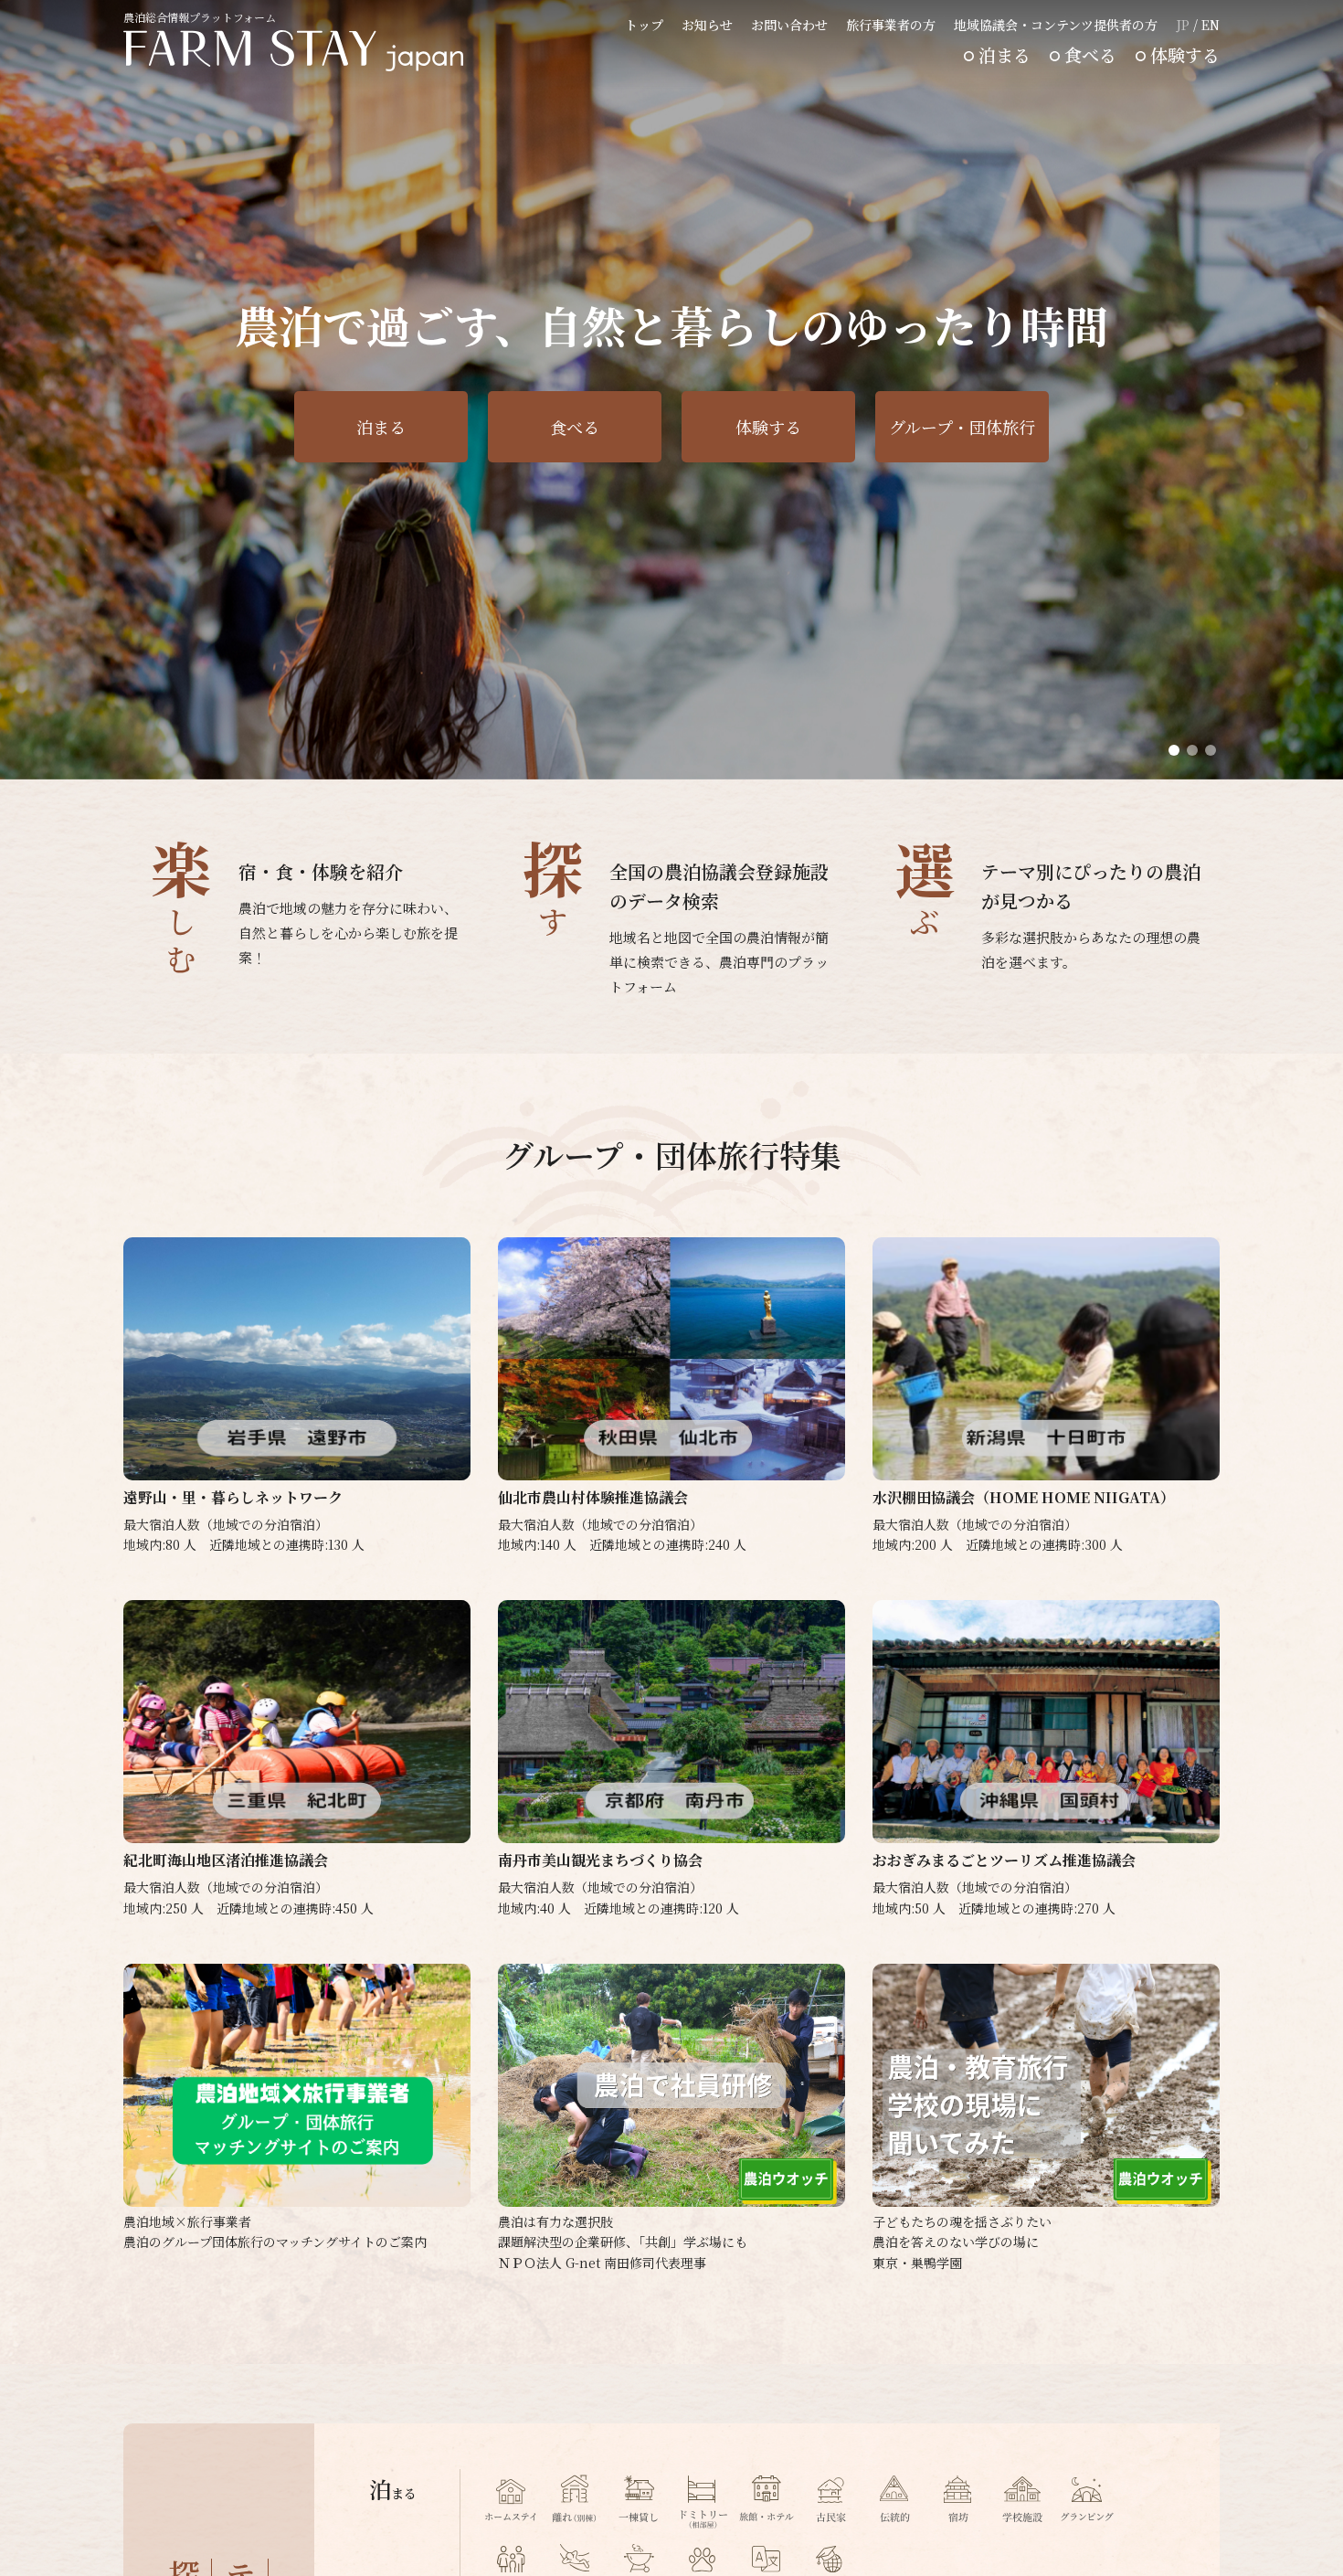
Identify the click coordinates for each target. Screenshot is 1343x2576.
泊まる (1005, 54)
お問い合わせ (789, 25)
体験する (1185, 54)
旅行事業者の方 (891, 25)
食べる (1090, 54)
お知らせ (707, 25)
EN (1211, 25)
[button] (1174, 750)
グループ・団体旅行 (962, 427)
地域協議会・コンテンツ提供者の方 (1056, 25)
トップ (644, 25)
